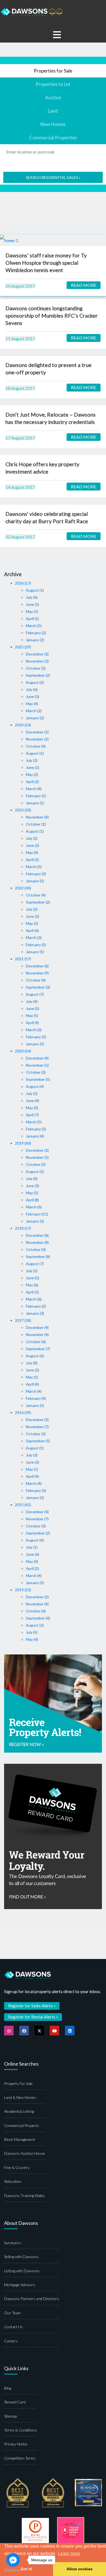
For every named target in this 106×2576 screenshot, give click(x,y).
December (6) (37, 966)
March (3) (34, 938)
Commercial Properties (53, 138)
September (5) (38, 1079)
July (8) (32, 1363)
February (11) (37, 1214)
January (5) (35, 881)
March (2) (34, 711)
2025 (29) (23, 647)
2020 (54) (23, 1051)
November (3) (37, 661)
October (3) (36, 1072)
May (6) (32, 1285)
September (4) (38, 1618)
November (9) (37, 973)
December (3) (37, 654)
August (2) (35, 682)
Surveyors (13, 2243)
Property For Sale (18, 2083)
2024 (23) (23, 725)
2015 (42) (23, 1505)
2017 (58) (23, 1320)
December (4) (37, 1058)
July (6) (32, 689)
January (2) (35, 640)
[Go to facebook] (13, 2560)
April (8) (32, 1200)
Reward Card (15, 2402)
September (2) (38, 675)
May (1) (32, 611)
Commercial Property (22, 2125)
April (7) (32, 1115)
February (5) (36, 945)
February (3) (36, 874)
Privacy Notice (16, 2444)
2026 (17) (23, 583)
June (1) (32, 604)
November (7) (37, 1427)
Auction (53, 97)
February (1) (36, 796)
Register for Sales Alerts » (32, 2006)
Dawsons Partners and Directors (32, 2299)
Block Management (20, 2139)
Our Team (12, 2313)
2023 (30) (23, 810)
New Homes (53, 124)
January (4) (35, 1136)
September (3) (38, 987)
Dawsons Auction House (25, 2153)
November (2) (37, 739)
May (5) (32, 923)
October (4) (36, 746)
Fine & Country (17, 2167)
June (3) (32, 696)
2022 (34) (23, 888)
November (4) (37, 817)
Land (53, 111)
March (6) (34, 1207)
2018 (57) (23, 1228)
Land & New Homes (20, 2097)
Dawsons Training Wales (24, 2196)
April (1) (32, 619)
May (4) (32, 704)
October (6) (36, 1342)
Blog (8, 2388)
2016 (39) (23, 1412)
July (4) (32, 597)
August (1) (35, 590)
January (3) (35, 1313)
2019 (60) (23, 1143)
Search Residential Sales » (53, 177)
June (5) (32, 1008)
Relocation (13, 2181)
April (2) (32, 782)
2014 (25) (23, 1590)
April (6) (32, 930)
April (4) (32, 1023)
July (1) (32, 1547)
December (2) (37, 732)
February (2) (36, 633)
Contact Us (13, 2327)
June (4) (32, 1101)
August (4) (35, 1086)
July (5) (32, 1093)
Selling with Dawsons (21, 2257)
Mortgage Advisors (20, 2285)
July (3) (32, 760)
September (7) (38, 1349)
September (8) (38, 1257)
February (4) (36, 1398)
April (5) (32, 1292)
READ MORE (84, 285)
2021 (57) (23, 959)
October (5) (36, 1164)
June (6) (32, 1554)
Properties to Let (53, 84)
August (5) (35, 1171)
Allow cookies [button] (80, 2569)
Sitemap (10, 2416)
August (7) (35, 994)
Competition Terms (20, 2458)
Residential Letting (19, 2111)
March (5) (34, 626)
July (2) (32, 838)
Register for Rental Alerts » (33, 2017)
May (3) (32, 1108)
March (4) (34, 789)
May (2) (32, 774)
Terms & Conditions (21, 2430)
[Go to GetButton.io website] (13, 2570)
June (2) (32, 845)
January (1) (35, 803)
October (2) (36, 668)
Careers (11, 2341)
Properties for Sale (53, 71)
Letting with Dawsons (22, 2271)
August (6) (35, 1356)
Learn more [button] (69, 2554)
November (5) (37, 1065)
